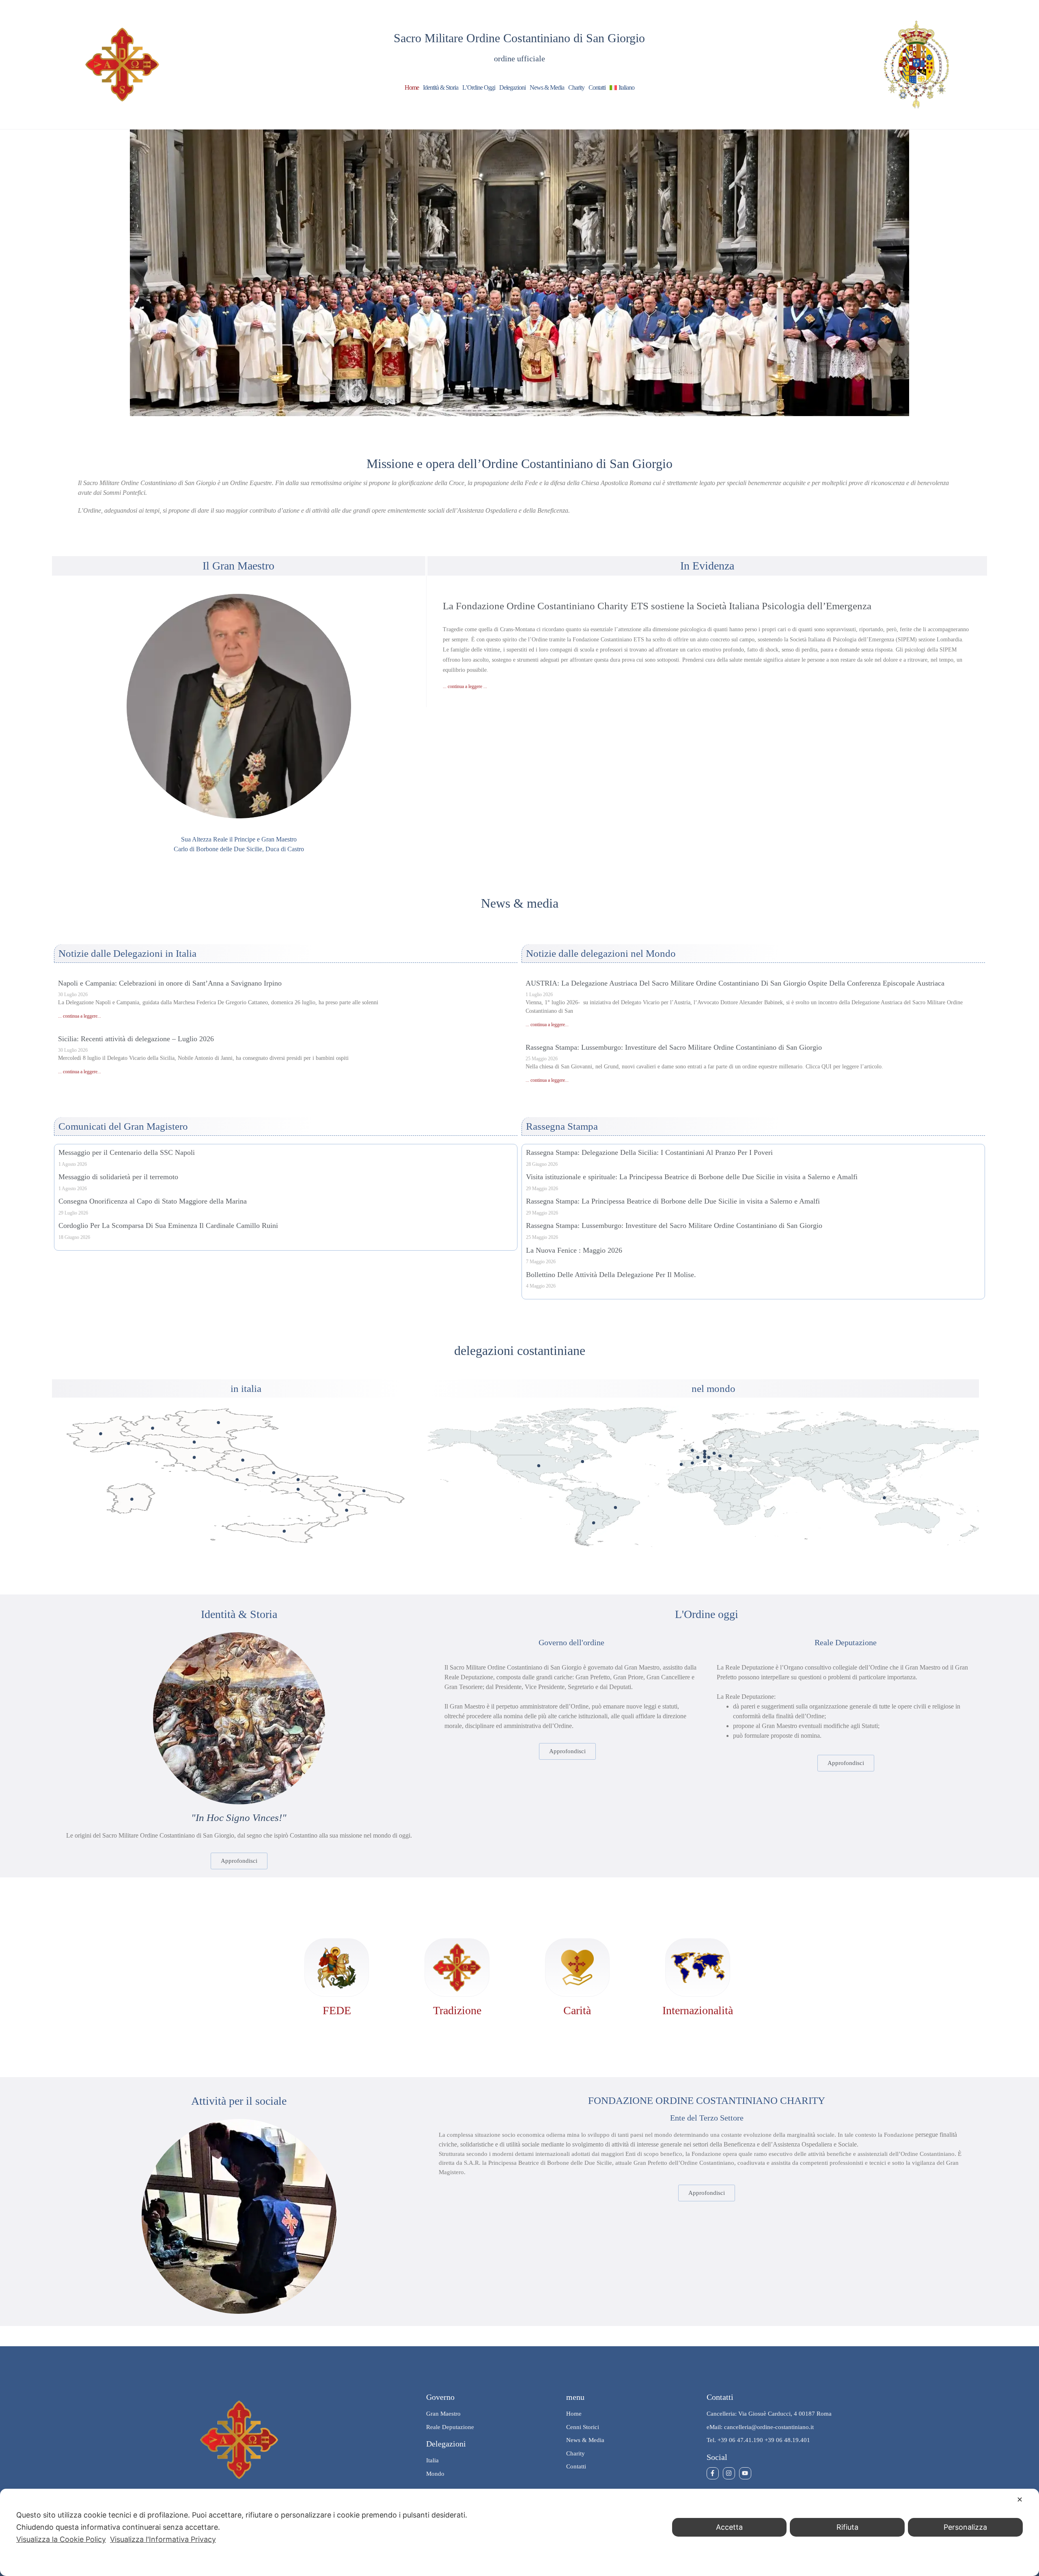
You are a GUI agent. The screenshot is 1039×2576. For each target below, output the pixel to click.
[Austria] (720, 1456)
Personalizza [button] (965, 2527)
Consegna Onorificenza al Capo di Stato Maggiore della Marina (153, 1201)
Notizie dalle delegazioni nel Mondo (601, 953)
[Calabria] (346, 1510)
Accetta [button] (729, 2527)
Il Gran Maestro (238, 566)
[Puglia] (364, 1491)
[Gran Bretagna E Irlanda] (692, 1450)
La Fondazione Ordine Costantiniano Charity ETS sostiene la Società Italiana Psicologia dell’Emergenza (657, 606)
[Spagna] (692, 1463)
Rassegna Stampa (562, 1126)
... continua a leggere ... (465, 686)
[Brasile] (615, 1507)
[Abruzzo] (274, 1472)
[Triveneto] (219, 1423)
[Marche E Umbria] (243, 1460)
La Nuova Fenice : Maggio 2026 (574, 1250)
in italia (246, 1388)
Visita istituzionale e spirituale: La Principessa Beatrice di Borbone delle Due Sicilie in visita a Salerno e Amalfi (692, 1177)
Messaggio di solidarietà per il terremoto (118, 1177)
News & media (520, 903)
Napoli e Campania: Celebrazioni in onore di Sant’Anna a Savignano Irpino (170, 983)
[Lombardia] (152, 1428)
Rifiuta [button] (847, 2527)
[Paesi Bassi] (705, 1451)
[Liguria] (128, 1443)
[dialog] (519, 2532)
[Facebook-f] (713, 2473)
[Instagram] (729, 2473)
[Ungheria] (731, 1456)
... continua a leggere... (80, 1016)
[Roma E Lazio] (237, 1480)
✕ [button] (1020, 2499)
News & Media (547, 87)
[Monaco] (705, 1461)
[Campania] (298, 1489)
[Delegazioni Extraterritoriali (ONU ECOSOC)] (583, 1462)
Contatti (597, 87)
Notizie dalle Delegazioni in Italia (127, 953)
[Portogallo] (681, 1464)
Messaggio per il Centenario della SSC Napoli (127, 1152)
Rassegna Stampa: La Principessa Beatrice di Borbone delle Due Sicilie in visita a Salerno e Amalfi (673, 1201)
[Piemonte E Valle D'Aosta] (100, 1434)
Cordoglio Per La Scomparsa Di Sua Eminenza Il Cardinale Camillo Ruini (168, 1225)
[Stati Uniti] (539, 1466)
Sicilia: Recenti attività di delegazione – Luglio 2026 (136, 1039)
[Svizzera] (709, 1457)
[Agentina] (594, 1523)
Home (412, 87)
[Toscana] (194, 1457)
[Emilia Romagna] (194, 1442)
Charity (576, 87)
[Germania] (714, 1453)
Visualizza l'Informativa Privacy (163, 2539)
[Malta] (720, 1468)
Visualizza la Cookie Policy (61, 2539)
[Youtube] (745, 2473)
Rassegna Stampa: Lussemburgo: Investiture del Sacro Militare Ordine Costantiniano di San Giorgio (674, 1047)
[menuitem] (622, 88)
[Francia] (698, 1457)
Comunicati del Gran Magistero (123, 1126)
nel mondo (714, 1388)
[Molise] (298, 1479)
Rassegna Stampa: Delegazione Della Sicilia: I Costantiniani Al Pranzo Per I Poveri (649, 1152)
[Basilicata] (340, 1495)
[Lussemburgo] (705, 1457)
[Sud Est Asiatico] (884, 1498)
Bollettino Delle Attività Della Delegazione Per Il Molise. (611, 1275)
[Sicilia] (284, 1531)
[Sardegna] (132, 1499)
